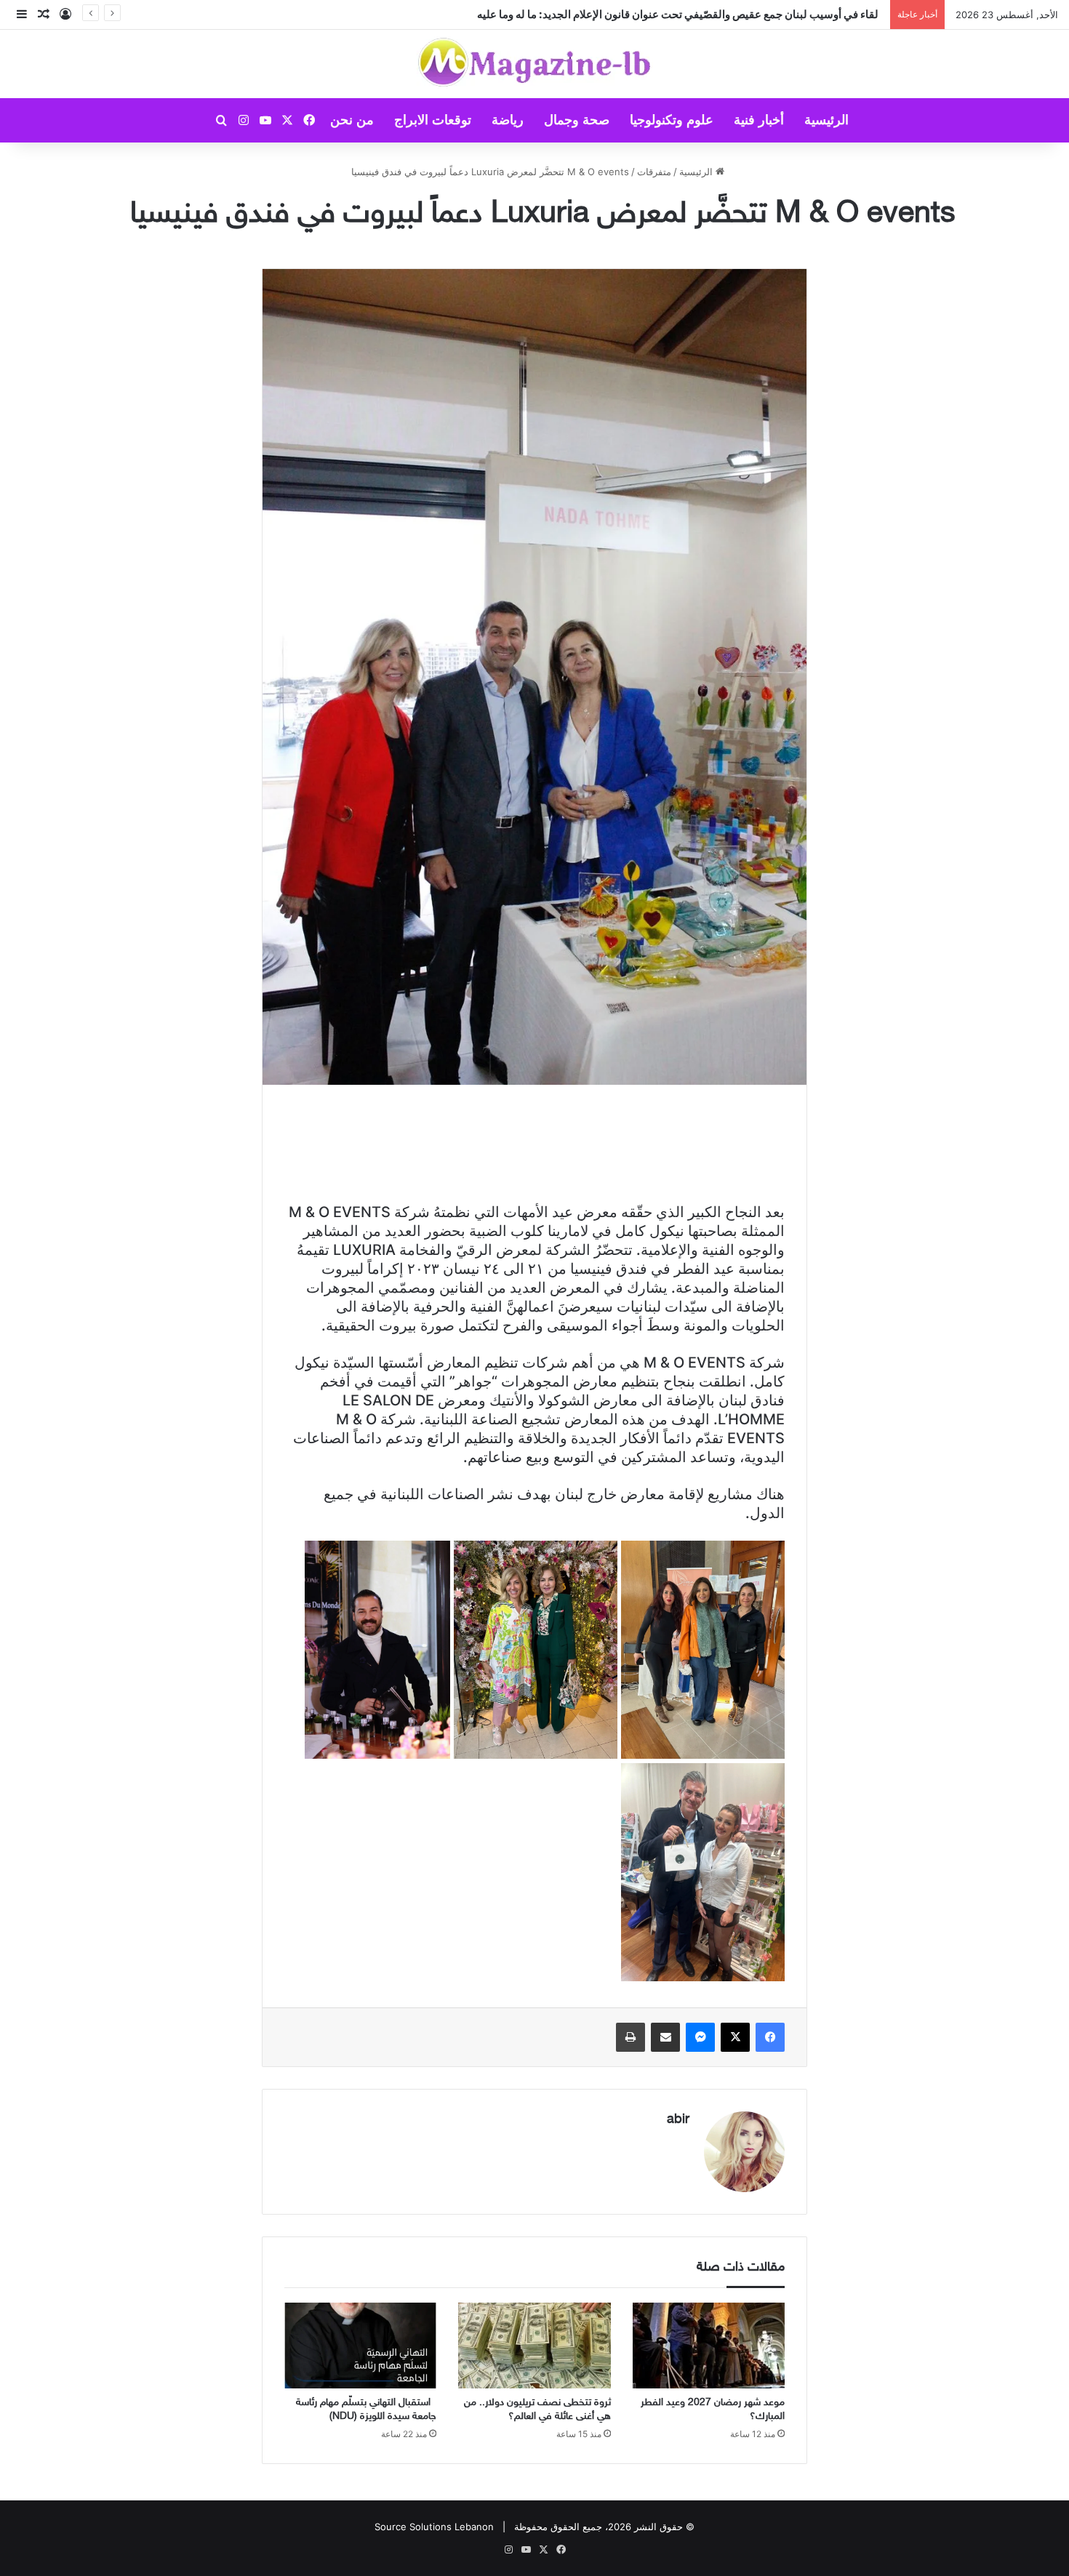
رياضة (508, 120)
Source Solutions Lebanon (434, 2527)
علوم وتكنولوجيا (672, 120)
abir (678, 2120)
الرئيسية (826, 120)
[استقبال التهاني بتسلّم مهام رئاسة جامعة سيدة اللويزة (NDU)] (360, 2346)
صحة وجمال (577, 120)
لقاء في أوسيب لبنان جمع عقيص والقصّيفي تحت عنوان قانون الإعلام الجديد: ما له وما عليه (680, 14)
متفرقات (654, 172)
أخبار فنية (759, 120)
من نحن (352, 120)
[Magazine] (535, 64)
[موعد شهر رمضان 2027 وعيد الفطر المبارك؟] (709, 2346)
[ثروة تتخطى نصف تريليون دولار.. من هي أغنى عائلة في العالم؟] (534, 2346)
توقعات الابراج (433, 120)
